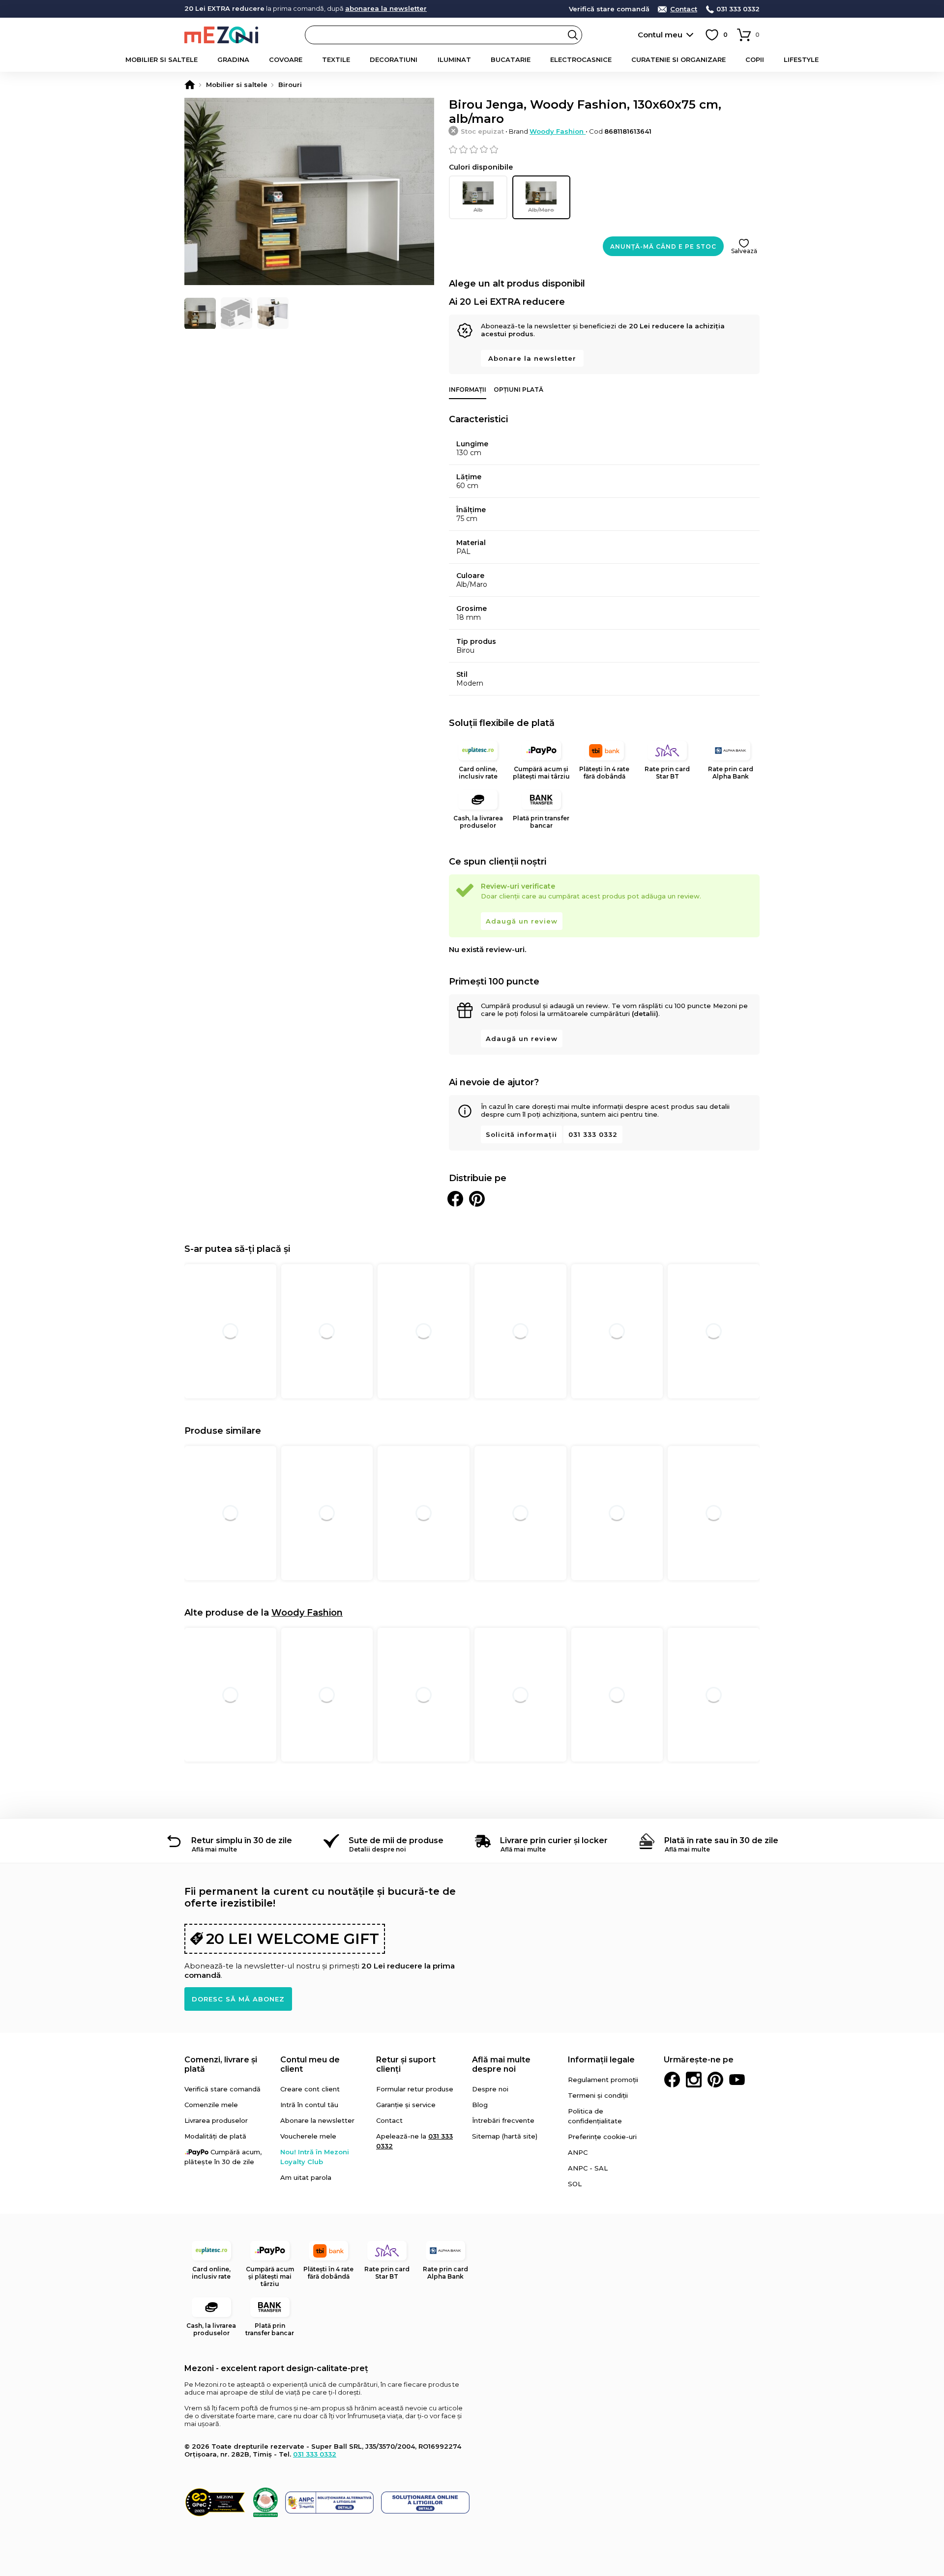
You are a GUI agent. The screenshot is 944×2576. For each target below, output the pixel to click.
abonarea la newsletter (386, 8)
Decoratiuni (394, 59)
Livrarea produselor (216, 2120)
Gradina (233, 59)
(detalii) (645, 1013)
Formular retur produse (415, 2089)
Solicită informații (521, 1134)
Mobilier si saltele (162, 59)
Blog (480, 2105)
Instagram (694, 2080)
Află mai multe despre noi (501, 2064)
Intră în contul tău (309, 2105)
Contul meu (660, 35)
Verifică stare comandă (609, 9)
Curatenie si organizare (678, 59)
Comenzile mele (211, 2105)
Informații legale (601, 2060)
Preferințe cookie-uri (602, 2137)
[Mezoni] (190, 85)
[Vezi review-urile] (604, 149)
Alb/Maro (541, 210)
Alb (478, 210)
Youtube (737, 2080)
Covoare (286, 59)
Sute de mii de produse (396, 1840)
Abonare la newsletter (532, 358)
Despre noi (490, 2089)
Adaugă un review (522, 921)
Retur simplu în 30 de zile (242, 1840)
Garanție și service (406, 2105)
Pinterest (715, 2080)
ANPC (578, 2152)
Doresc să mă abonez (238, 1999)
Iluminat (454, 59)
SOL (575, 2184)
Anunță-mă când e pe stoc (663, 246)
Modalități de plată (215, 2136)
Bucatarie (511, 59)
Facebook (672, 2080)
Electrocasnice (581, 59)
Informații (468, 390)
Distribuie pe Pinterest (477, 1199)
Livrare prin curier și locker (554, 1840)
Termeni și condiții (598, 2095)
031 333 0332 (738, 9)
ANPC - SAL (588, 2168)
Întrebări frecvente (503, 2120)
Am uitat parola (306, 2177)
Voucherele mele (308, 2136)
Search (573, 35)
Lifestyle (801, 59)
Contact (684, 9)
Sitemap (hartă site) (505, 2136)
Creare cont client (310, 2089)
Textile (336, 59)
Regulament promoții (603, 2080)
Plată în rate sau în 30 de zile (721, 1840)
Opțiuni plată (518, 390)
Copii (755, 59)
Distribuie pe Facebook (455, 1199)
